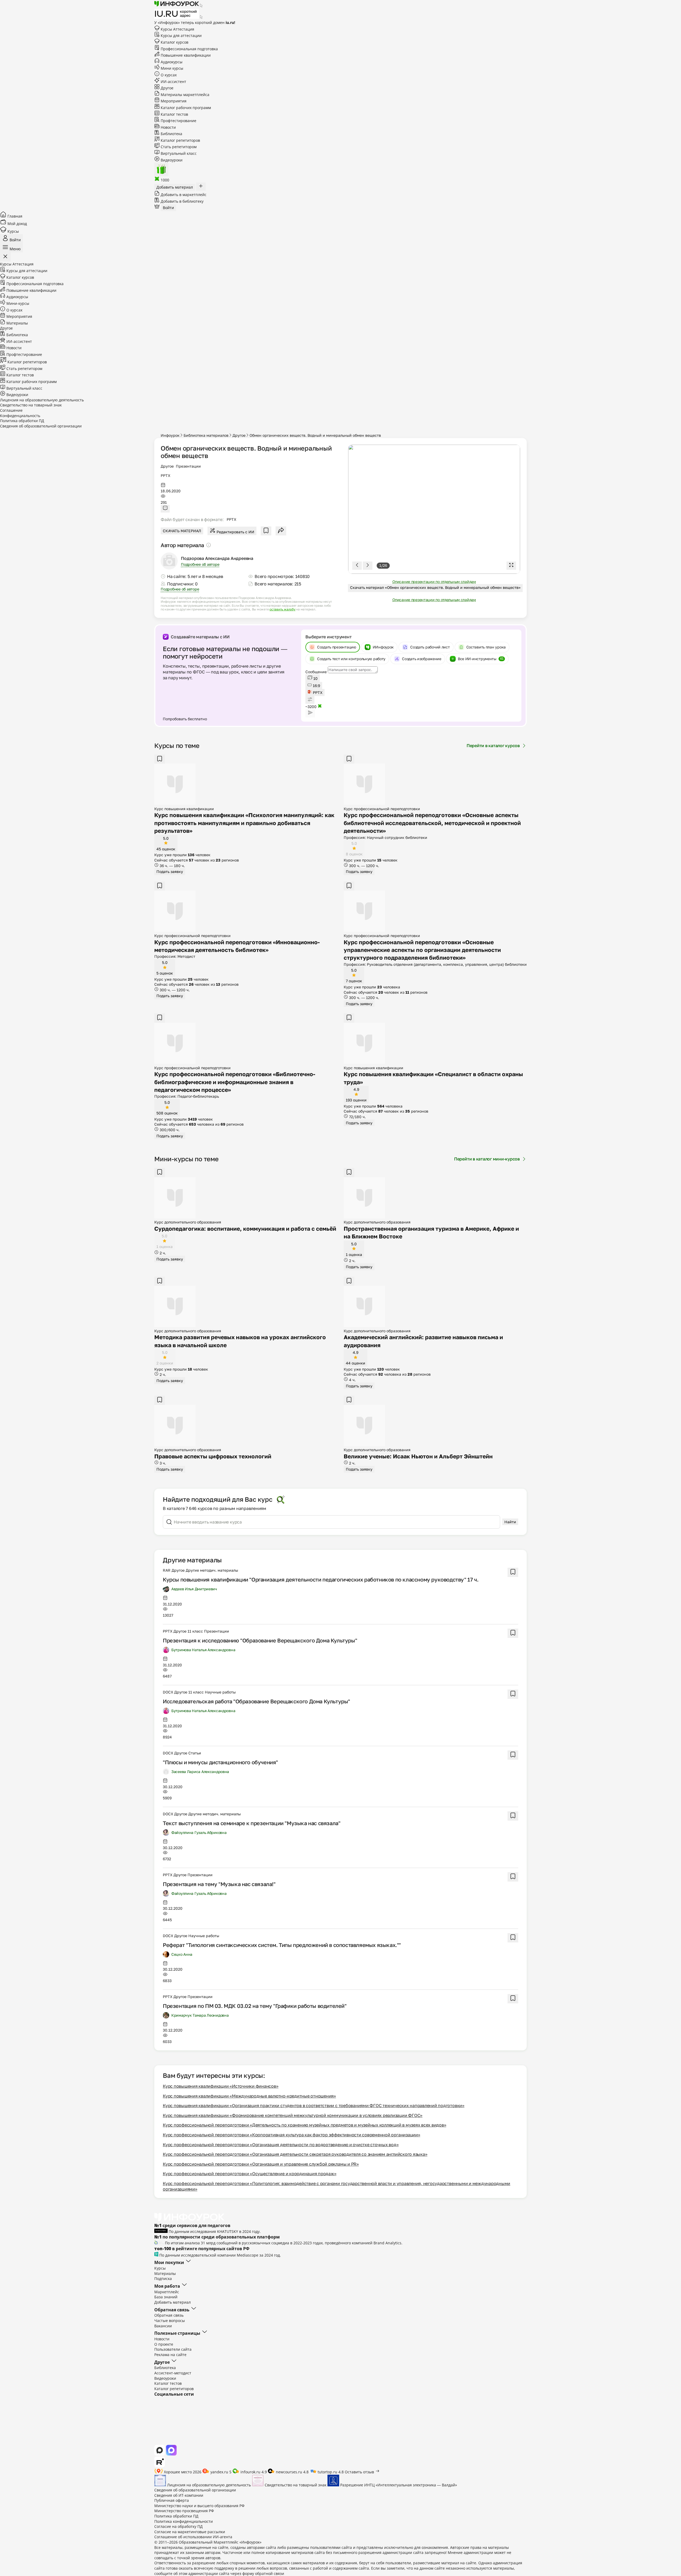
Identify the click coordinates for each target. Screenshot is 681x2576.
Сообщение (316, 672)
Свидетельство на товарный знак (31, 405)
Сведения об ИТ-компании (179, 2495)
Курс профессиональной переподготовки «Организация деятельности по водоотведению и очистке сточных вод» (281, 2145)
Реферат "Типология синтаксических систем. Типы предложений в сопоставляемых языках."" (282, 1945)
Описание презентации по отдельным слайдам (434, 582)
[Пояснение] (209, 545)
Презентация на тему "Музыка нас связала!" (219, 1884)
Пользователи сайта (173, 2349)
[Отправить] (310, 713)
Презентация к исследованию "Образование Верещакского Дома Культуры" (260, 1640)
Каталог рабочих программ (185, 108)
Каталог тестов (174, 114)
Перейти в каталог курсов (493, 746)
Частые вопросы (170, 2321)
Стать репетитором (178, 147)
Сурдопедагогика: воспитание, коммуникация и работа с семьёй (245, 1229)
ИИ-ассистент (173, 82)
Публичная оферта (172, 2500)
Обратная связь (169, 2315)
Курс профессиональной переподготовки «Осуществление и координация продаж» (250, 2174)
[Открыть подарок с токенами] (161, 169)
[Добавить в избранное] (266, 531)
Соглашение (11, 410)
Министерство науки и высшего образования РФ (199, 2506)
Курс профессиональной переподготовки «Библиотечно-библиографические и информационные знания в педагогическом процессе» (235, 1082)
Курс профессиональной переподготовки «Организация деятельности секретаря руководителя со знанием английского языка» (295, 2154)
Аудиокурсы (171, 62)
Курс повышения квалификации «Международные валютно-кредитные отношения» (249, 2096)
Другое (167, 466)
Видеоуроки (171, 160)
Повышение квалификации (185, 55)
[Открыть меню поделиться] (281, 531)
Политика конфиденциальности (184, 2521)
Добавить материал (173, 2302)
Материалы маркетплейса (184, 95)
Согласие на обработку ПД (178, 2526)
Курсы (177, 29)
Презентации (188, 466)
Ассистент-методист (173, 2373)
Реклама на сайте (170, 2355)
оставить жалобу (282, 609)
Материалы (17, 323)
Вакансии (163, 2326)
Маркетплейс (167, 2292)
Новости (168, 127)
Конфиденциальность (20, 416)
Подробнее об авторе (200, 564)
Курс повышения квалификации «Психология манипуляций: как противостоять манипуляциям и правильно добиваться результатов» (244, 823)
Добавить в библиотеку (182, 201)
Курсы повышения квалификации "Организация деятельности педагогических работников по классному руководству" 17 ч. (321, 1579)
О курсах (168, 75)
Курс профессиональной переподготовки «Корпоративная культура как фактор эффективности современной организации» (292, 2135)
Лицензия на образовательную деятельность (42, 400)
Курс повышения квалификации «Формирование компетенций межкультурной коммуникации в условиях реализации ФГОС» (293, 2115)
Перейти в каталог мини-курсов (487, 1159)
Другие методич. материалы (212, 1570)
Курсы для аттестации (181, 36)
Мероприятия (173, 101)
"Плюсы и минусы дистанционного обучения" (220, 1762)
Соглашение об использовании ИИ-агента (193, 2537)
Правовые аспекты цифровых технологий (213, 1456)
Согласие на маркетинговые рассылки (190, 2532)
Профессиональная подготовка (189, 49)
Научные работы (220, 1692)
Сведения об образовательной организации (41, 426)
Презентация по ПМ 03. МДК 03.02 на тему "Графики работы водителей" (255, 2006)
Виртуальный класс (178, 153)
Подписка (163, 2279)
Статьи (195, 1753)
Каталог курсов (174, 42)
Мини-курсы (17, 303)
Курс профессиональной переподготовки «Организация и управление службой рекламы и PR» (261, 2164)
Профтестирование (178, 121)
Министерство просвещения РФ (184, 2511)
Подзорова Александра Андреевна (217, 558)
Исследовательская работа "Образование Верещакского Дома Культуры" (256, 1701)
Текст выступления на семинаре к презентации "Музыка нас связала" (252, 1823)
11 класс (195, 1631)
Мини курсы (171, 68)
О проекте (164, 2344)
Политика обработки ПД (22, 421)
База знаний (166, 2297)
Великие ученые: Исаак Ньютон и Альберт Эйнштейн (418, 1456)
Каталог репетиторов (180, 140)
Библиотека (171, 134)
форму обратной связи (263, 2573)
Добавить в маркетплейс (183, 195)
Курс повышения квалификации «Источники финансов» (221, 2086)
